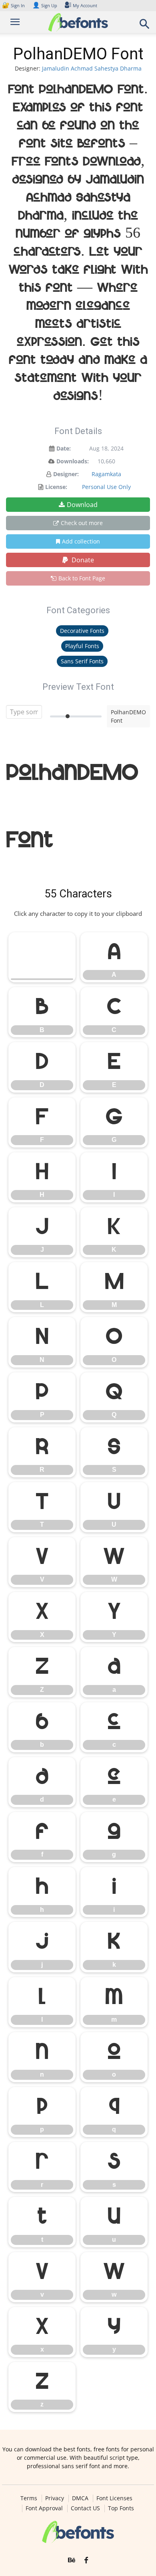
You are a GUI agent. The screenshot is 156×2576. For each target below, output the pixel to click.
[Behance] (72, 2560)
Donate (82, 560)
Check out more (82, 523)
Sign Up (45, 5)
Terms (29, 2498)
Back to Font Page (82, 578)
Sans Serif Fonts (82, 661)
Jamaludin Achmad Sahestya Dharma (92, 68)
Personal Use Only (106, 487)
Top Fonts (121, 2508)
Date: (64, 448)
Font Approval (44, 2508)
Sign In (14, 5)
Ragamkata (106, 474)
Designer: (66, 474)
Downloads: (73, 461)
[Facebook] (86, 2560)
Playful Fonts (82, 646)
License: (56, 487)
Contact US (85, 2508)
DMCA (80, 2498)
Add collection (81, 541)
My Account (85, 5)
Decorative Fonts (82, 631)
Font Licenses (114, 2498)
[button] (145, 26)
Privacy (55, 2498)
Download (82, 505)
